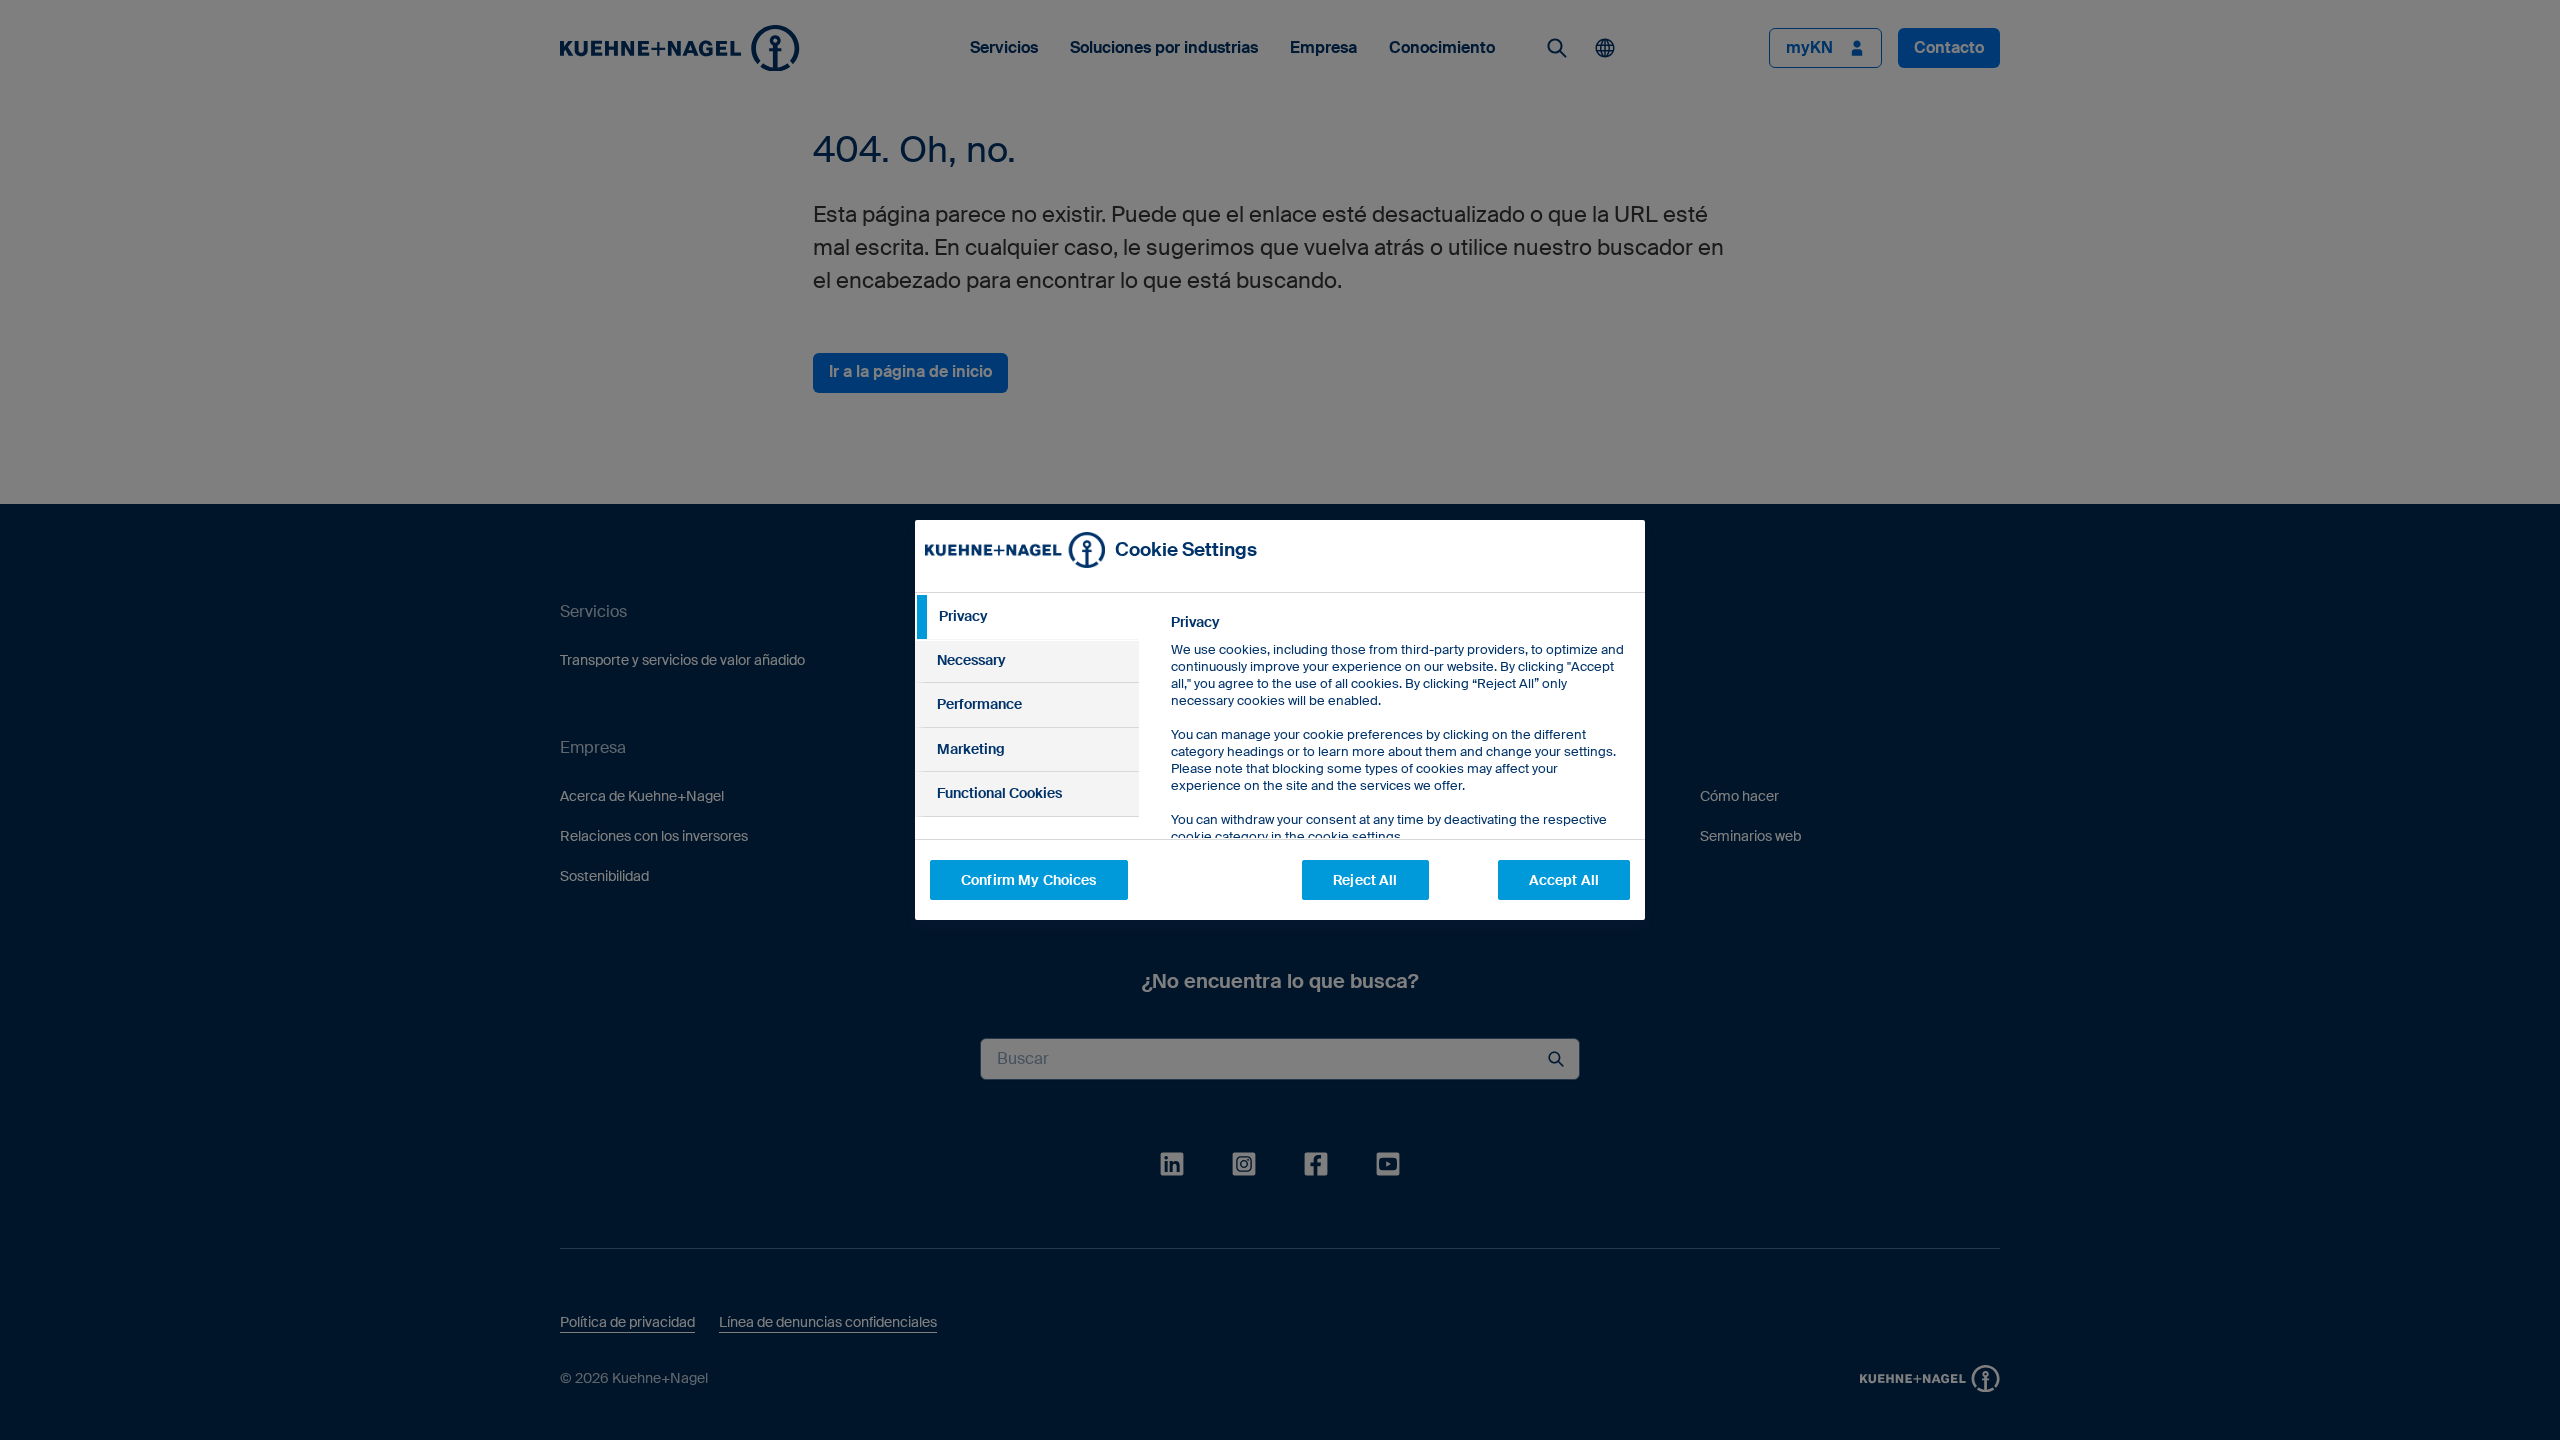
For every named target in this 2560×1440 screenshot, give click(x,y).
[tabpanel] (1399, 774)
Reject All (1365, 880)
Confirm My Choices (1029, 880)
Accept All (1564, 880)
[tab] (1027, 617)
